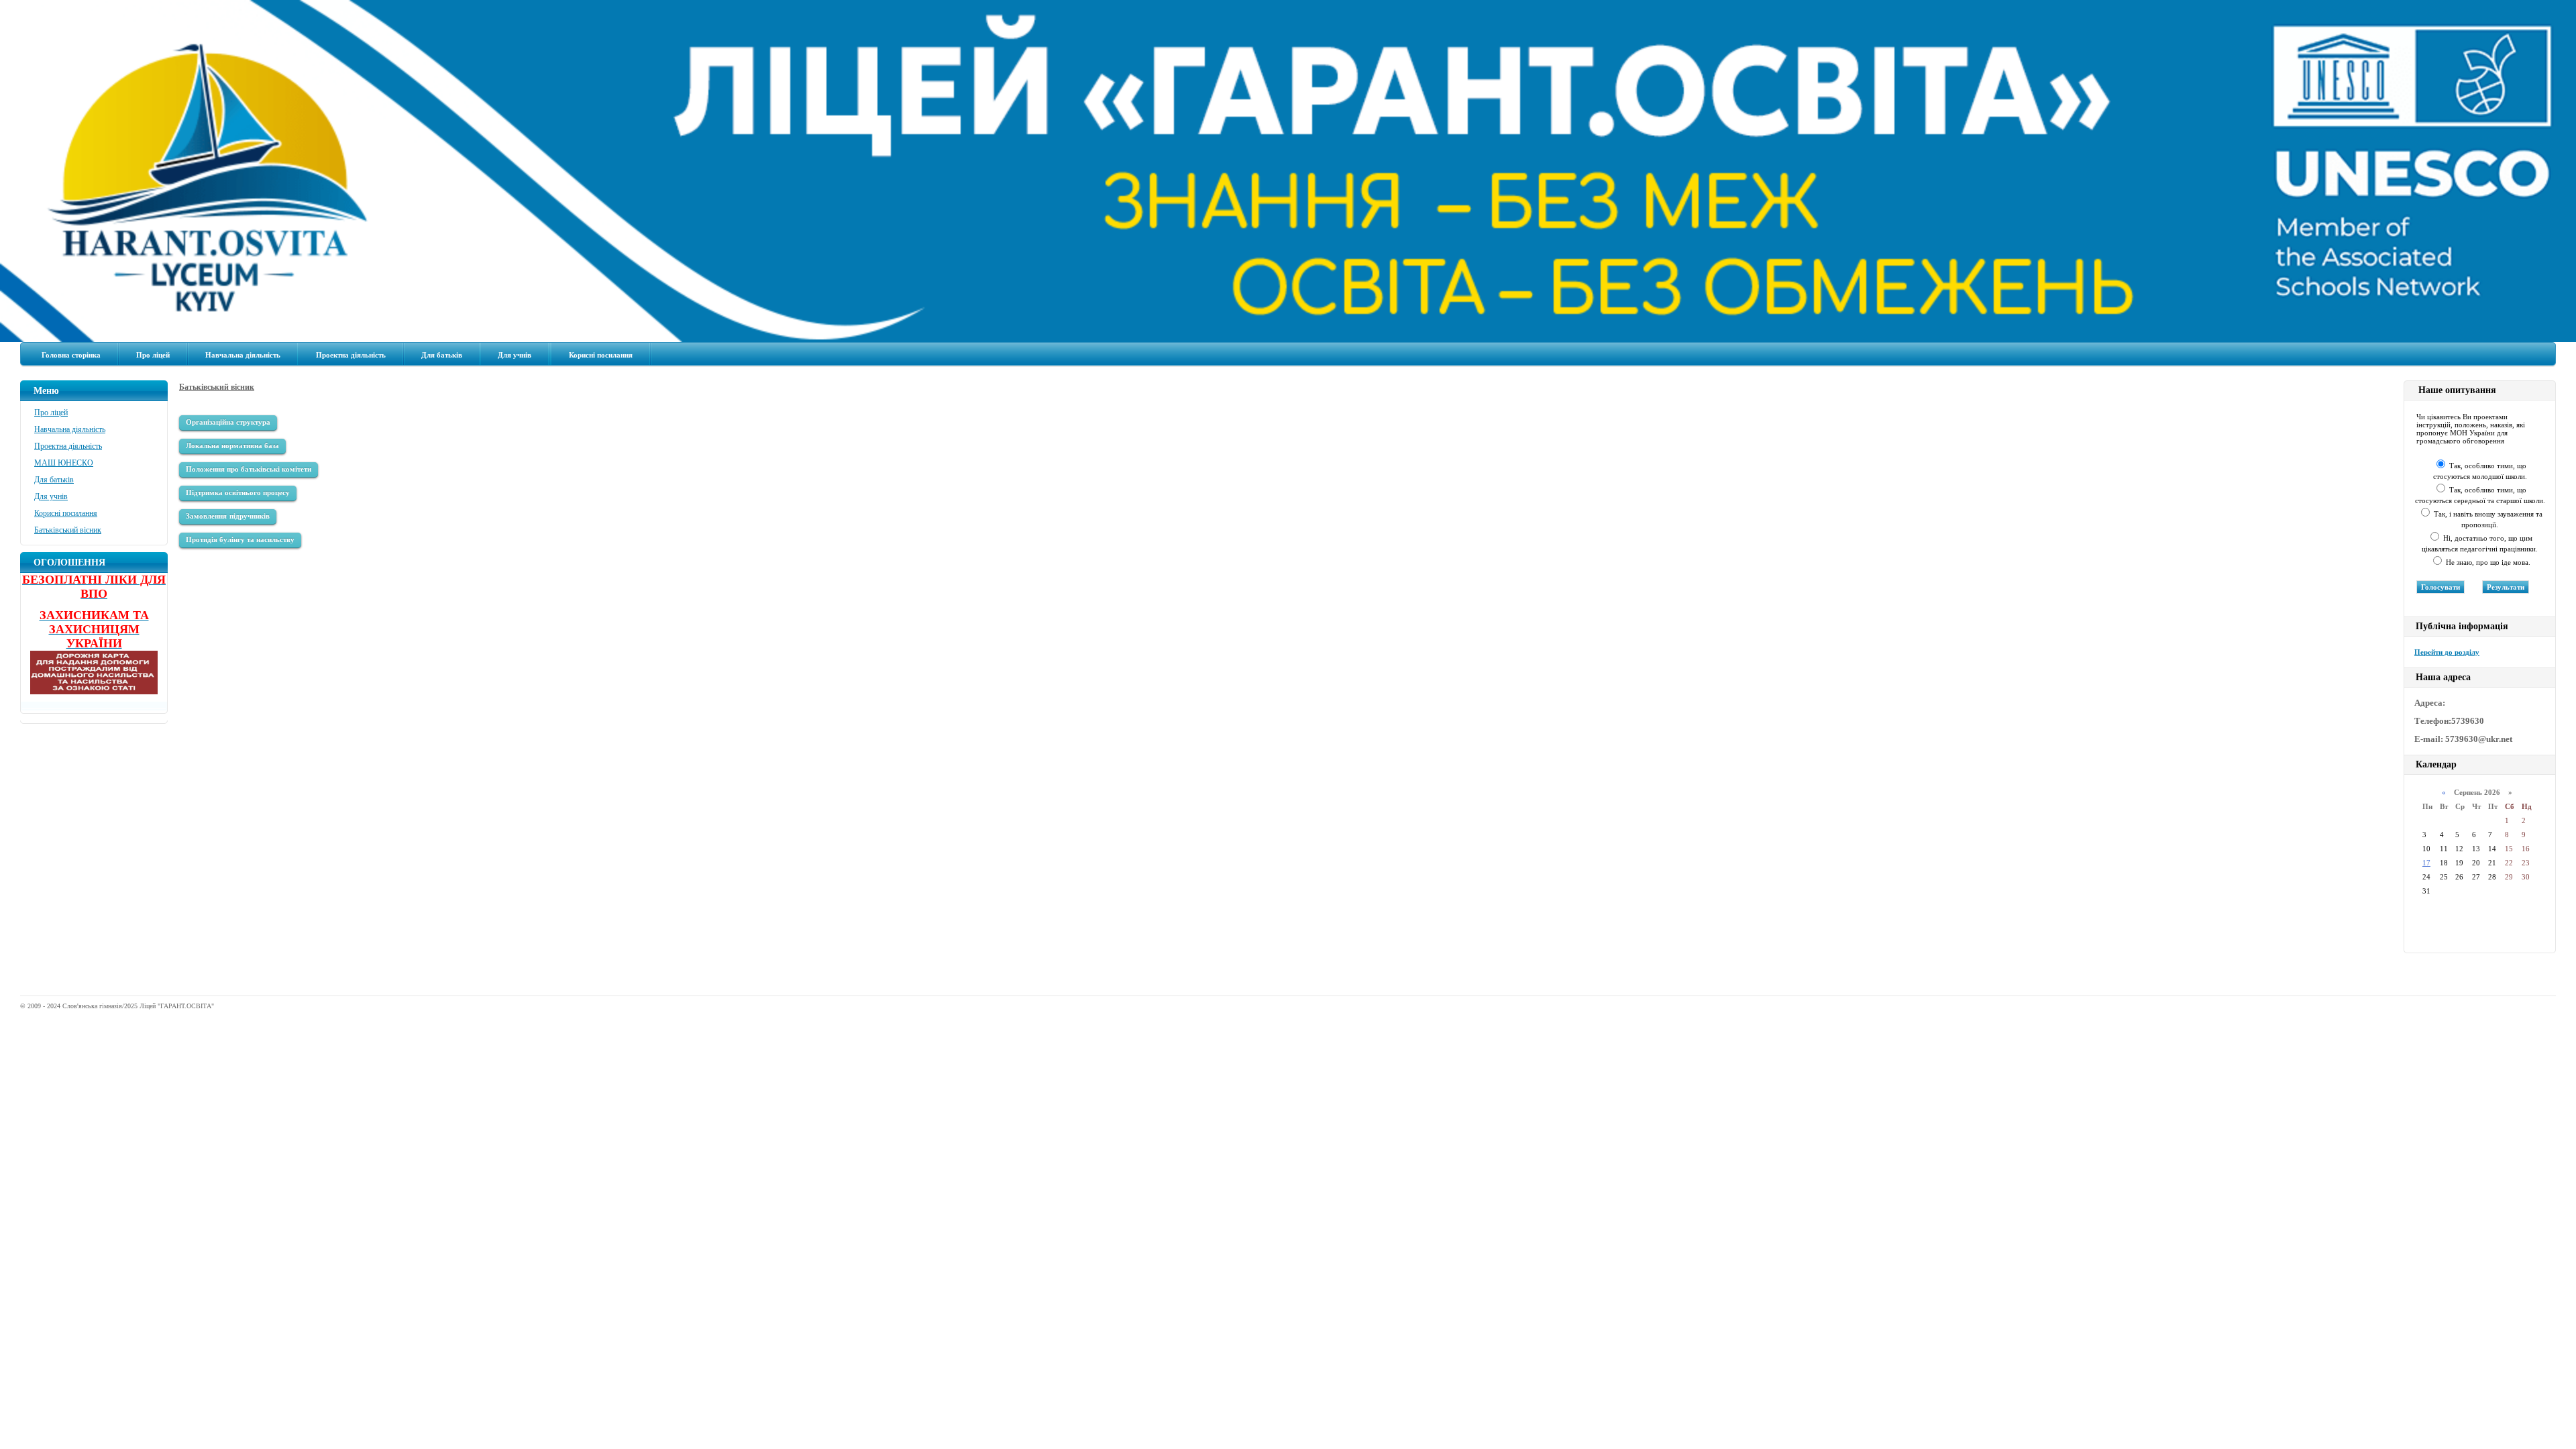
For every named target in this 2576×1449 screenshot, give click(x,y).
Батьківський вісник (68, 530)
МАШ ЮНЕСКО (64, 463)
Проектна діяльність (351, 355)
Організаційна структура (228, 422)
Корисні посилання (601, 355)
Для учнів (515, 355)
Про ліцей (153, 355)
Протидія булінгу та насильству (240, 539)
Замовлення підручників (228, 516)
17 (2426, 863)
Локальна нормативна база (232, 445)
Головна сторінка (71, 355)
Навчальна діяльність (243, 355)
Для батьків (442, 355)
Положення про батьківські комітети (249, 469)
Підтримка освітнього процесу (238, 492)
